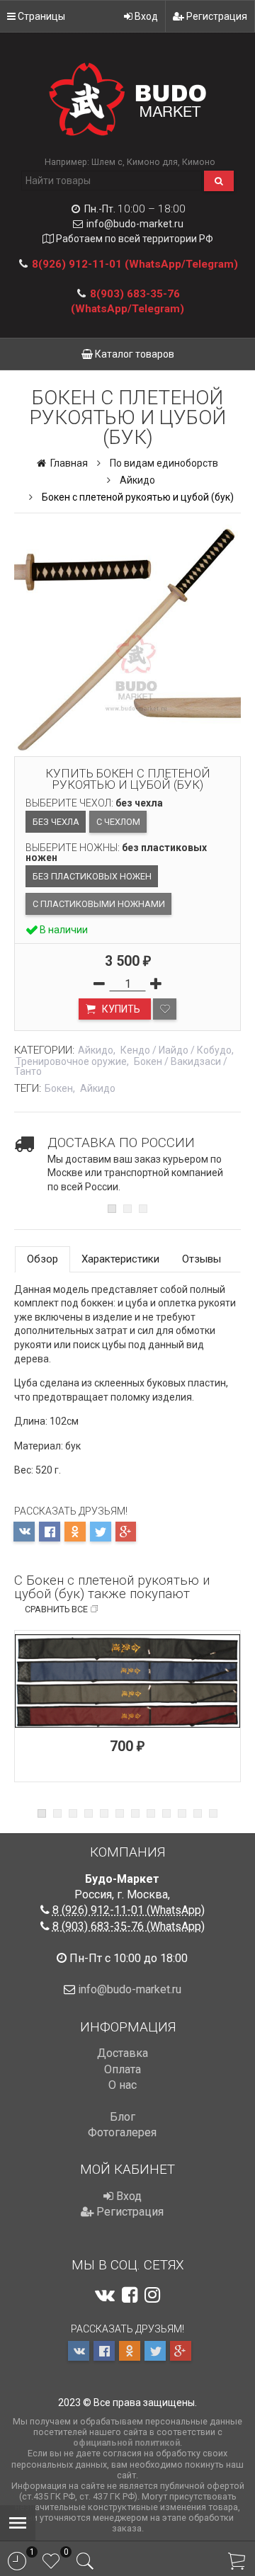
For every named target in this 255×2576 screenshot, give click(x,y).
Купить (120, 1009)
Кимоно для (152, 162)
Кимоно (199, 162)
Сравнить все (56, 1609)
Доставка (123, 2053)
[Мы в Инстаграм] (152, 2295)
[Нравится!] (165, 1009)
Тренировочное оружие (71, 1061)
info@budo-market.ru (135, 224)
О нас (123, 2085)
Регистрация (216, 16)
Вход (145, 16)
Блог (123, 2117)
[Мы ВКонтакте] (105, 2295)
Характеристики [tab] (120, 1259)
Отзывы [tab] (202, 1259)
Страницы (40, 16)
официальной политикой (126, 2443)
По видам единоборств (164, 463)
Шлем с (107, 162)
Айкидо (137, 480)
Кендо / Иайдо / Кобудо (176, 1050)
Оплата (123, 2069)
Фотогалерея (122, 2132)
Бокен (59, 1088)
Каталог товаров (134, 354)
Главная (68, 463)
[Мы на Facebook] (130, 2295)
